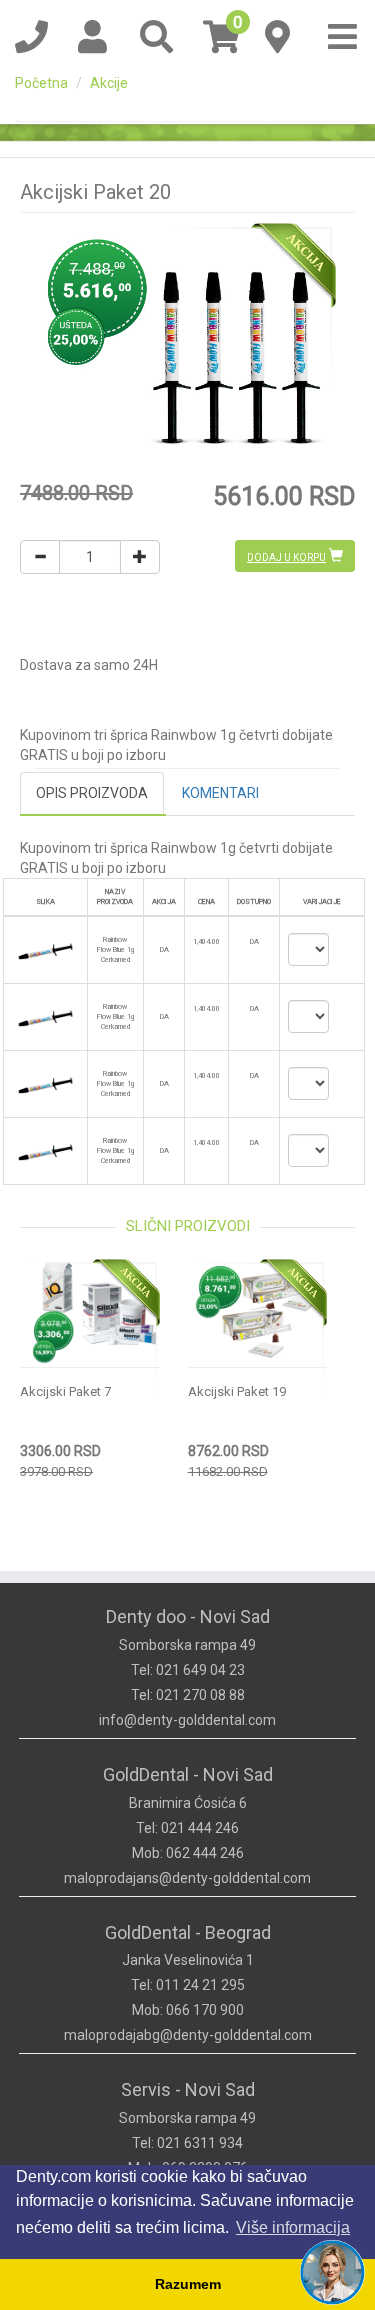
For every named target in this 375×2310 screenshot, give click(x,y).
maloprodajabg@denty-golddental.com (188, 2035)
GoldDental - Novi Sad (188, 1774)
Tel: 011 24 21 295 (188, 1985)
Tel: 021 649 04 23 (188, 1670)
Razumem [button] (188, 2284)
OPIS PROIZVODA (92, 793)
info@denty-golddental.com (187, 1720)
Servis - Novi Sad (188, 2089)
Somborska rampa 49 (187, 1645)
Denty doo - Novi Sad (188, 1616)
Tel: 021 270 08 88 (188, 1695)
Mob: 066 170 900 (188, 2010)
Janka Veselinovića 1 (188, 1960)
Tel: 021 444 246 (187, 1828)
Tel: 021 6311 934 (187, 2143)
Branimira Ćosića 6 (188, 1803)
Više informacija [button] (293, 2227)
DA (254, 942)
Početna (41, 83)
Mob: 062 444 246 (188, 1853)
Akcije (109, 83)
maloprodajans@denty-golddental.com (187, 1878)
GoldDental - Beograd (188, 1932)
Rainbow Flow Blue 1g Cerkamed (115, 950)
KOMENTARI (220, 793)
